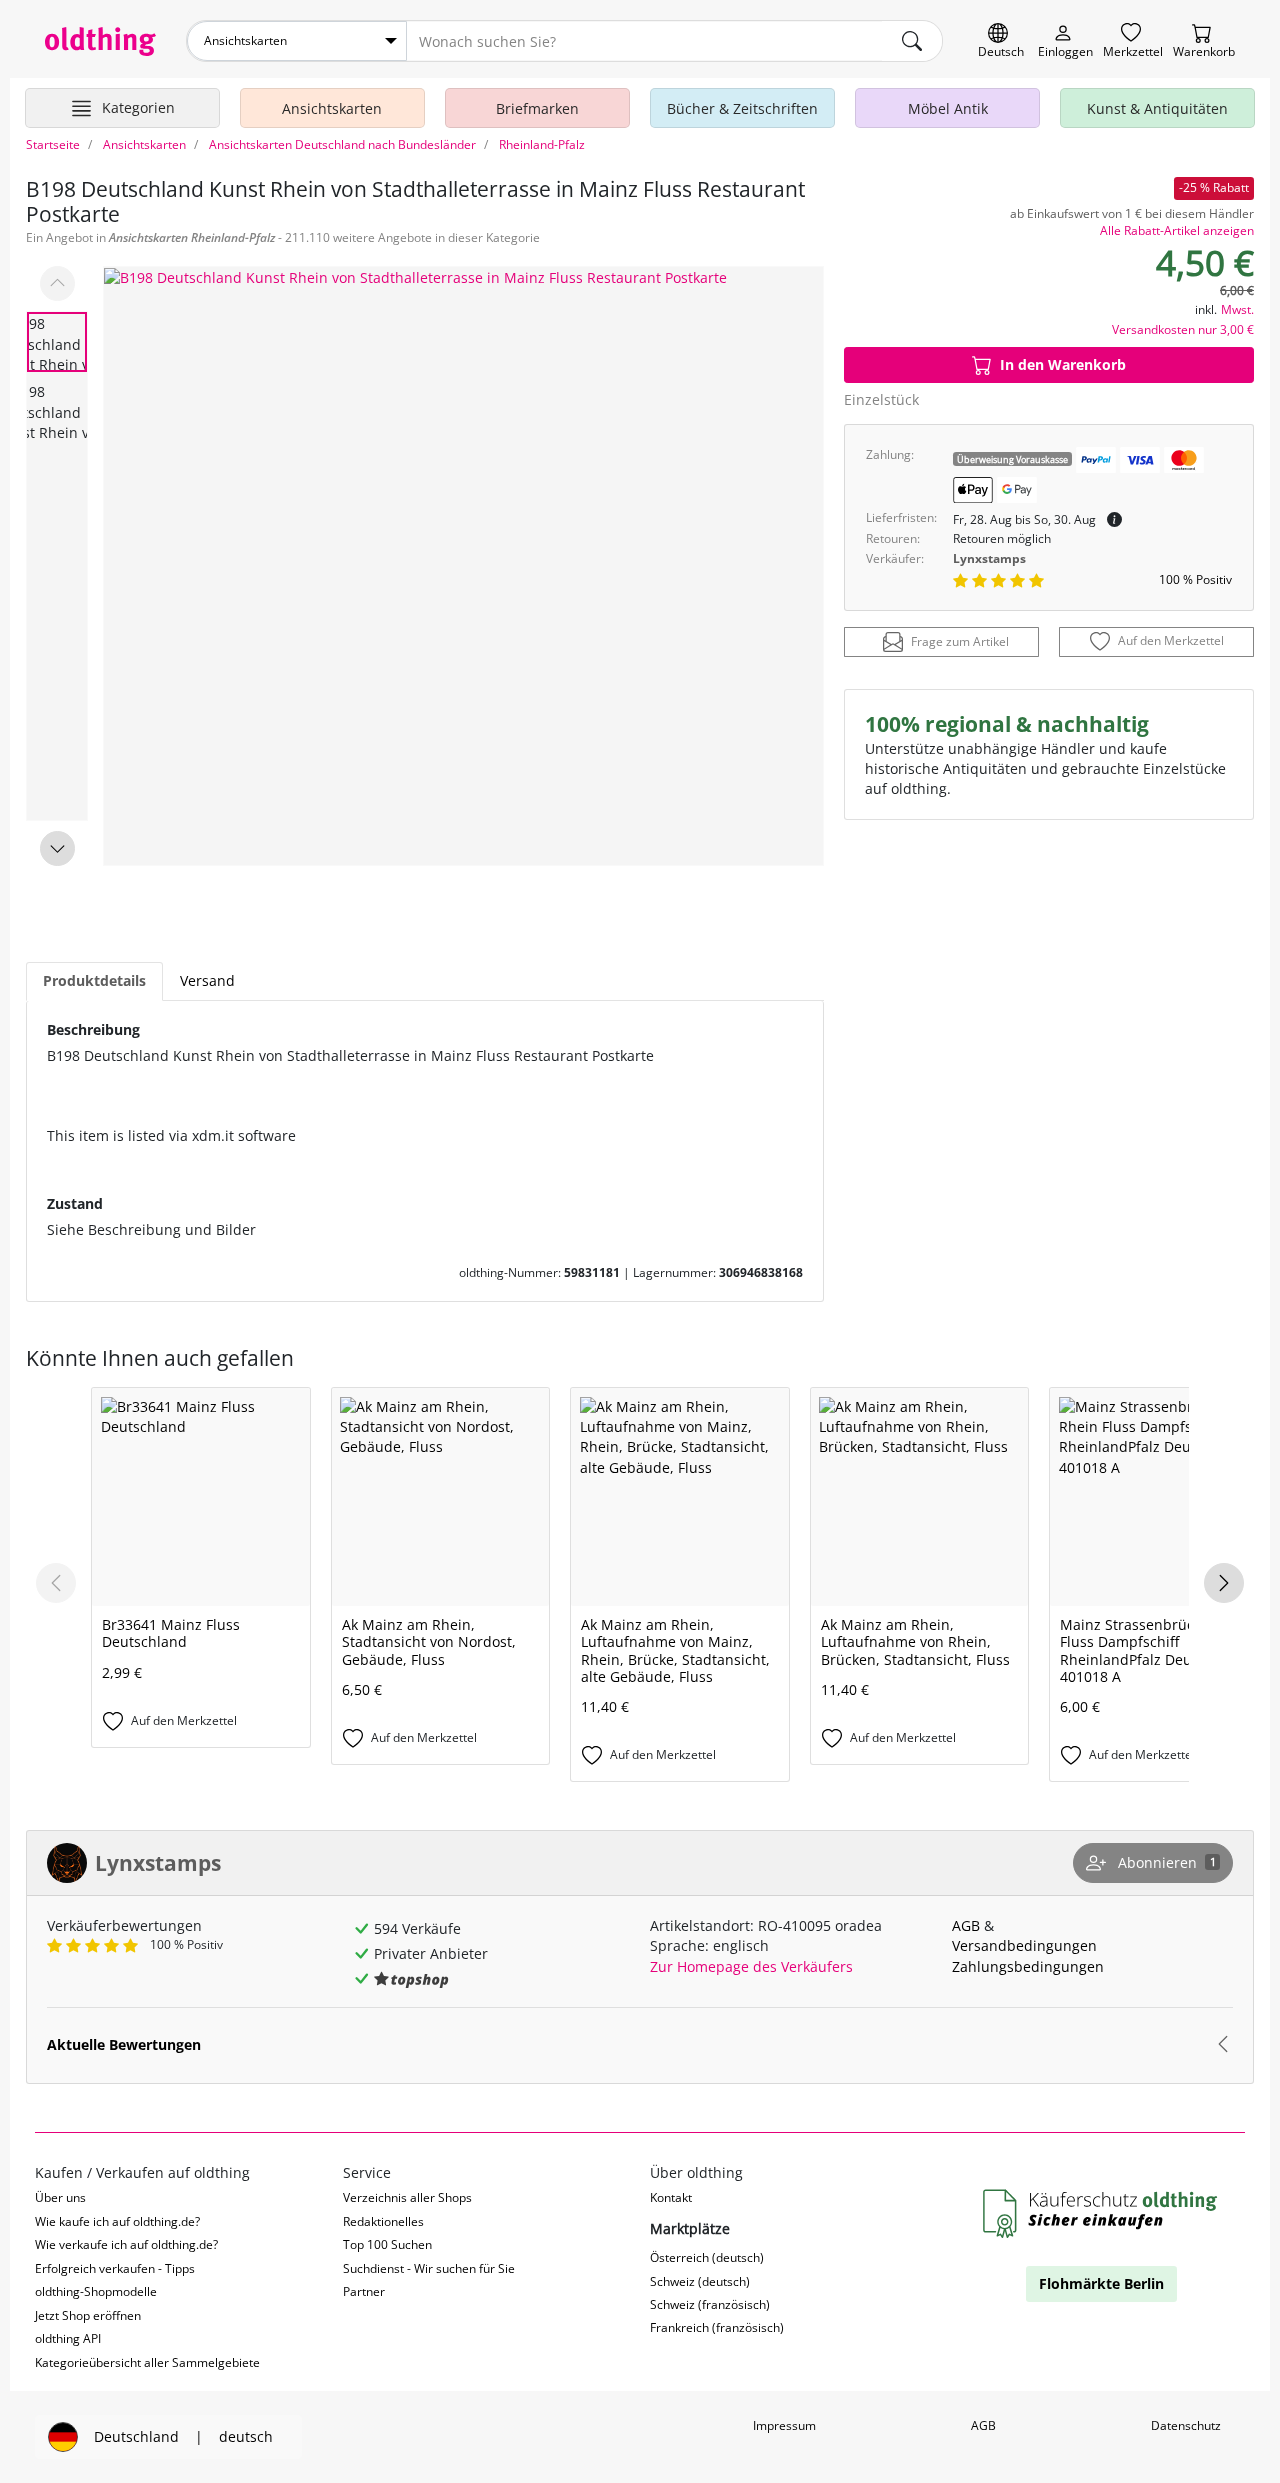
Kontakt (671, 2197)
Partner (364, 2291)
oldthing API (68, 2338)
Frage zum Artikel (960, 641)
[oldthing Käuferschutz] (1102, 2214)
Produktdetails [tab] (94, 980)
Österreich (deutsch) (707, 2257)
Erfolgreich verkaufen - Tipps (115, 2268)
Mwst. (1237, 309)
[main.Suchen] (912, 41)
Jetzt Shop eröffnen (88, 2315)
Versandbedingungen (1024, 1945)
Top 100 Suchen (387, 2244)
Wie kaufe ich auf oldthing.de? (117, 2221)
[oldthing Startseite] (100, 41)
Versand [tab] (207, 980)
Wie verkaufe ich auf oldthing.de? (126, 2244)
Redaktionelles (383, 2221)
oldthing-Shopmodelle (96, 2291)
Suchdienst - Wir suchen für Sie (429, 2268)
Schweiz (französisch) (710, 2304)
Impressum (784, 2425)
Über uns (60, 2197)
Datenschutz (1186, 2425)
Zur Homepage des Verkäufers (751, 1966)
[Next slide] (57, 848)
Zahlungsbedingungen (1028, 1966)
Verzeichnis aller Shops (407, 2197)
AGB (966, 1925)
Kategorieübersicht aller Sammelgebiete (147, 2362)
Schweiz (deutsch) (700, 2281)
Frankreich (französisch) (717, 2327)
